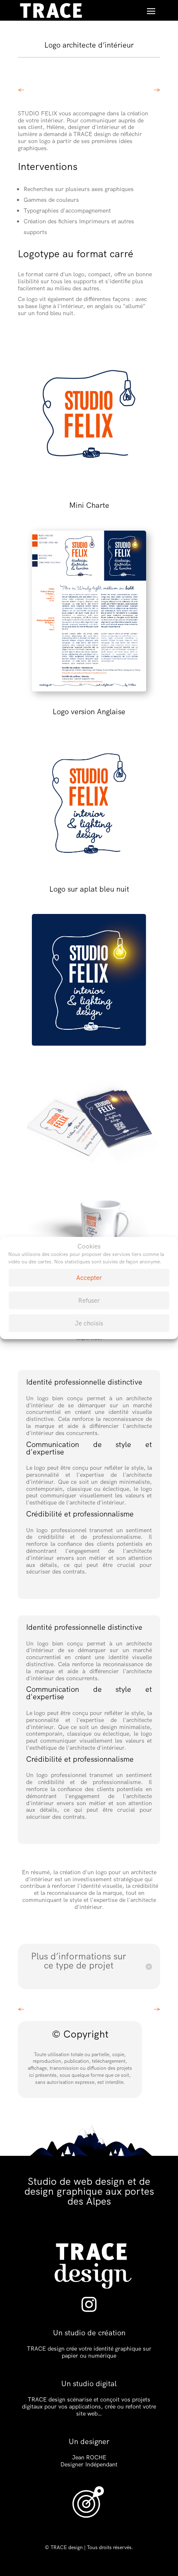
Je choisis (89, 1323)
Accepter (89, 1278)
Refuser (89, 1301)
